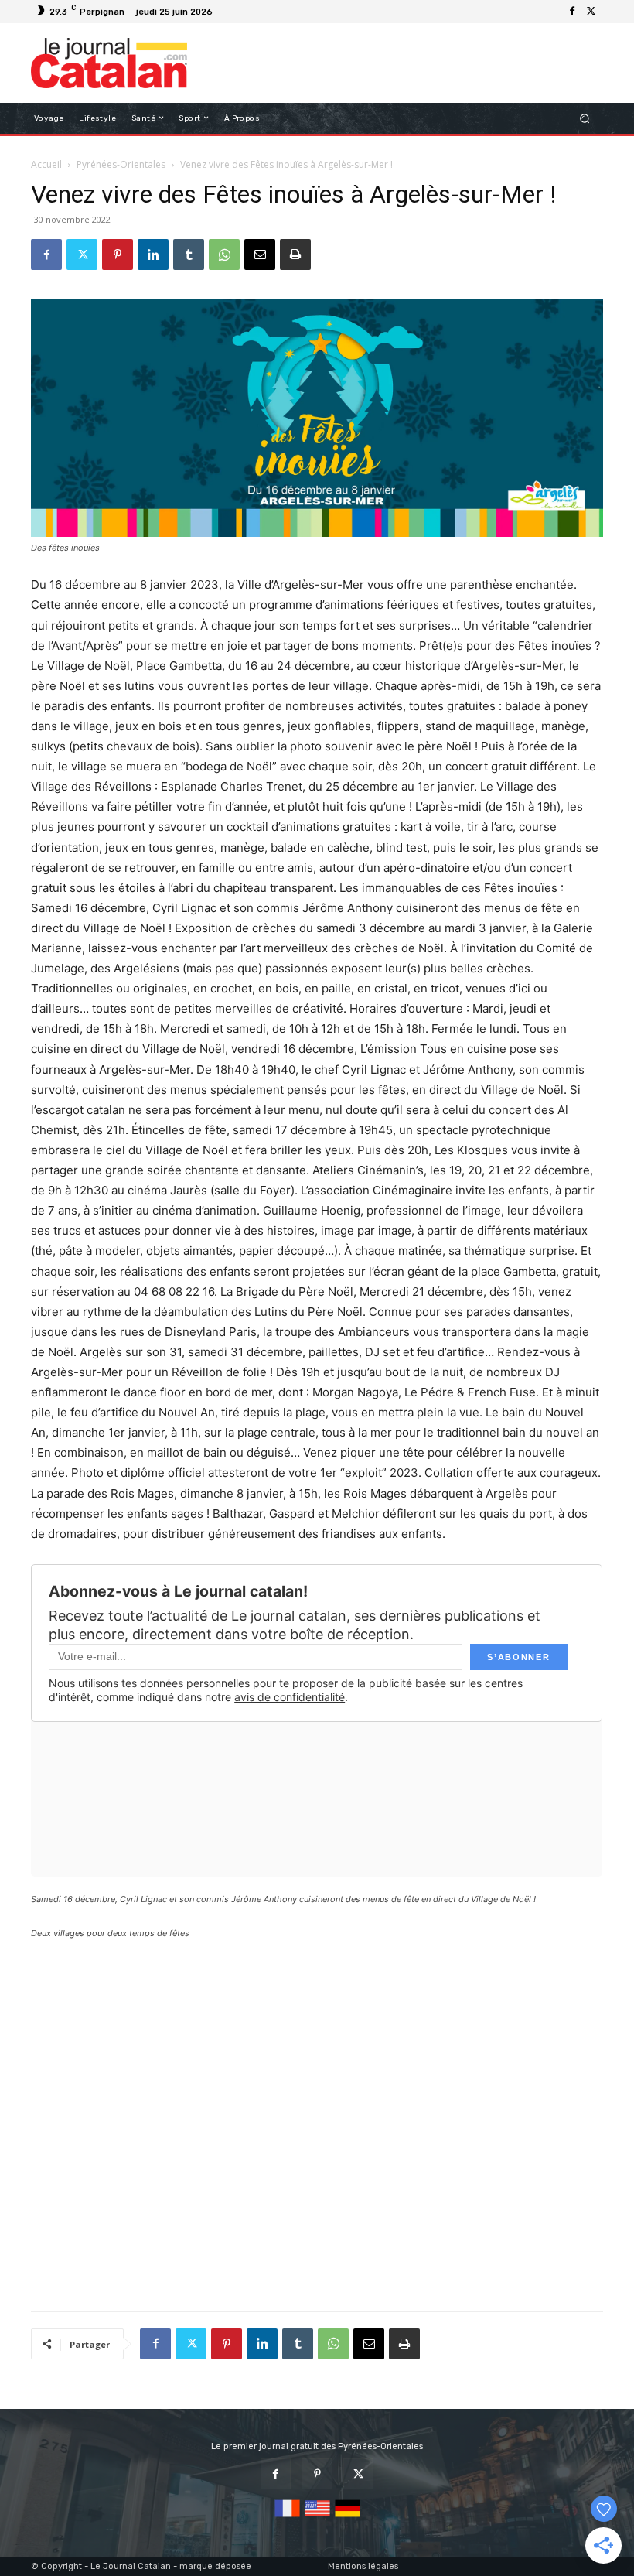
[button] (585, 118)
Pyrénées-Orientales (121, 164)
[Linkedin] (153, 255)
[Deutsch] (348, 2518)
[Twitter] (591, 12)
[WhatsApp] (224, 255)
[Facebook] (572, 12)
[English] (317, 2518)
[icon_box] (226, 14)
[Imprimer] (295, 255)
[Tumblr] (189, 255)
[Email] (260, 255)
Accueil (46, 164)
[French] (287, 2518)
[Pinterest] (118, 255)
